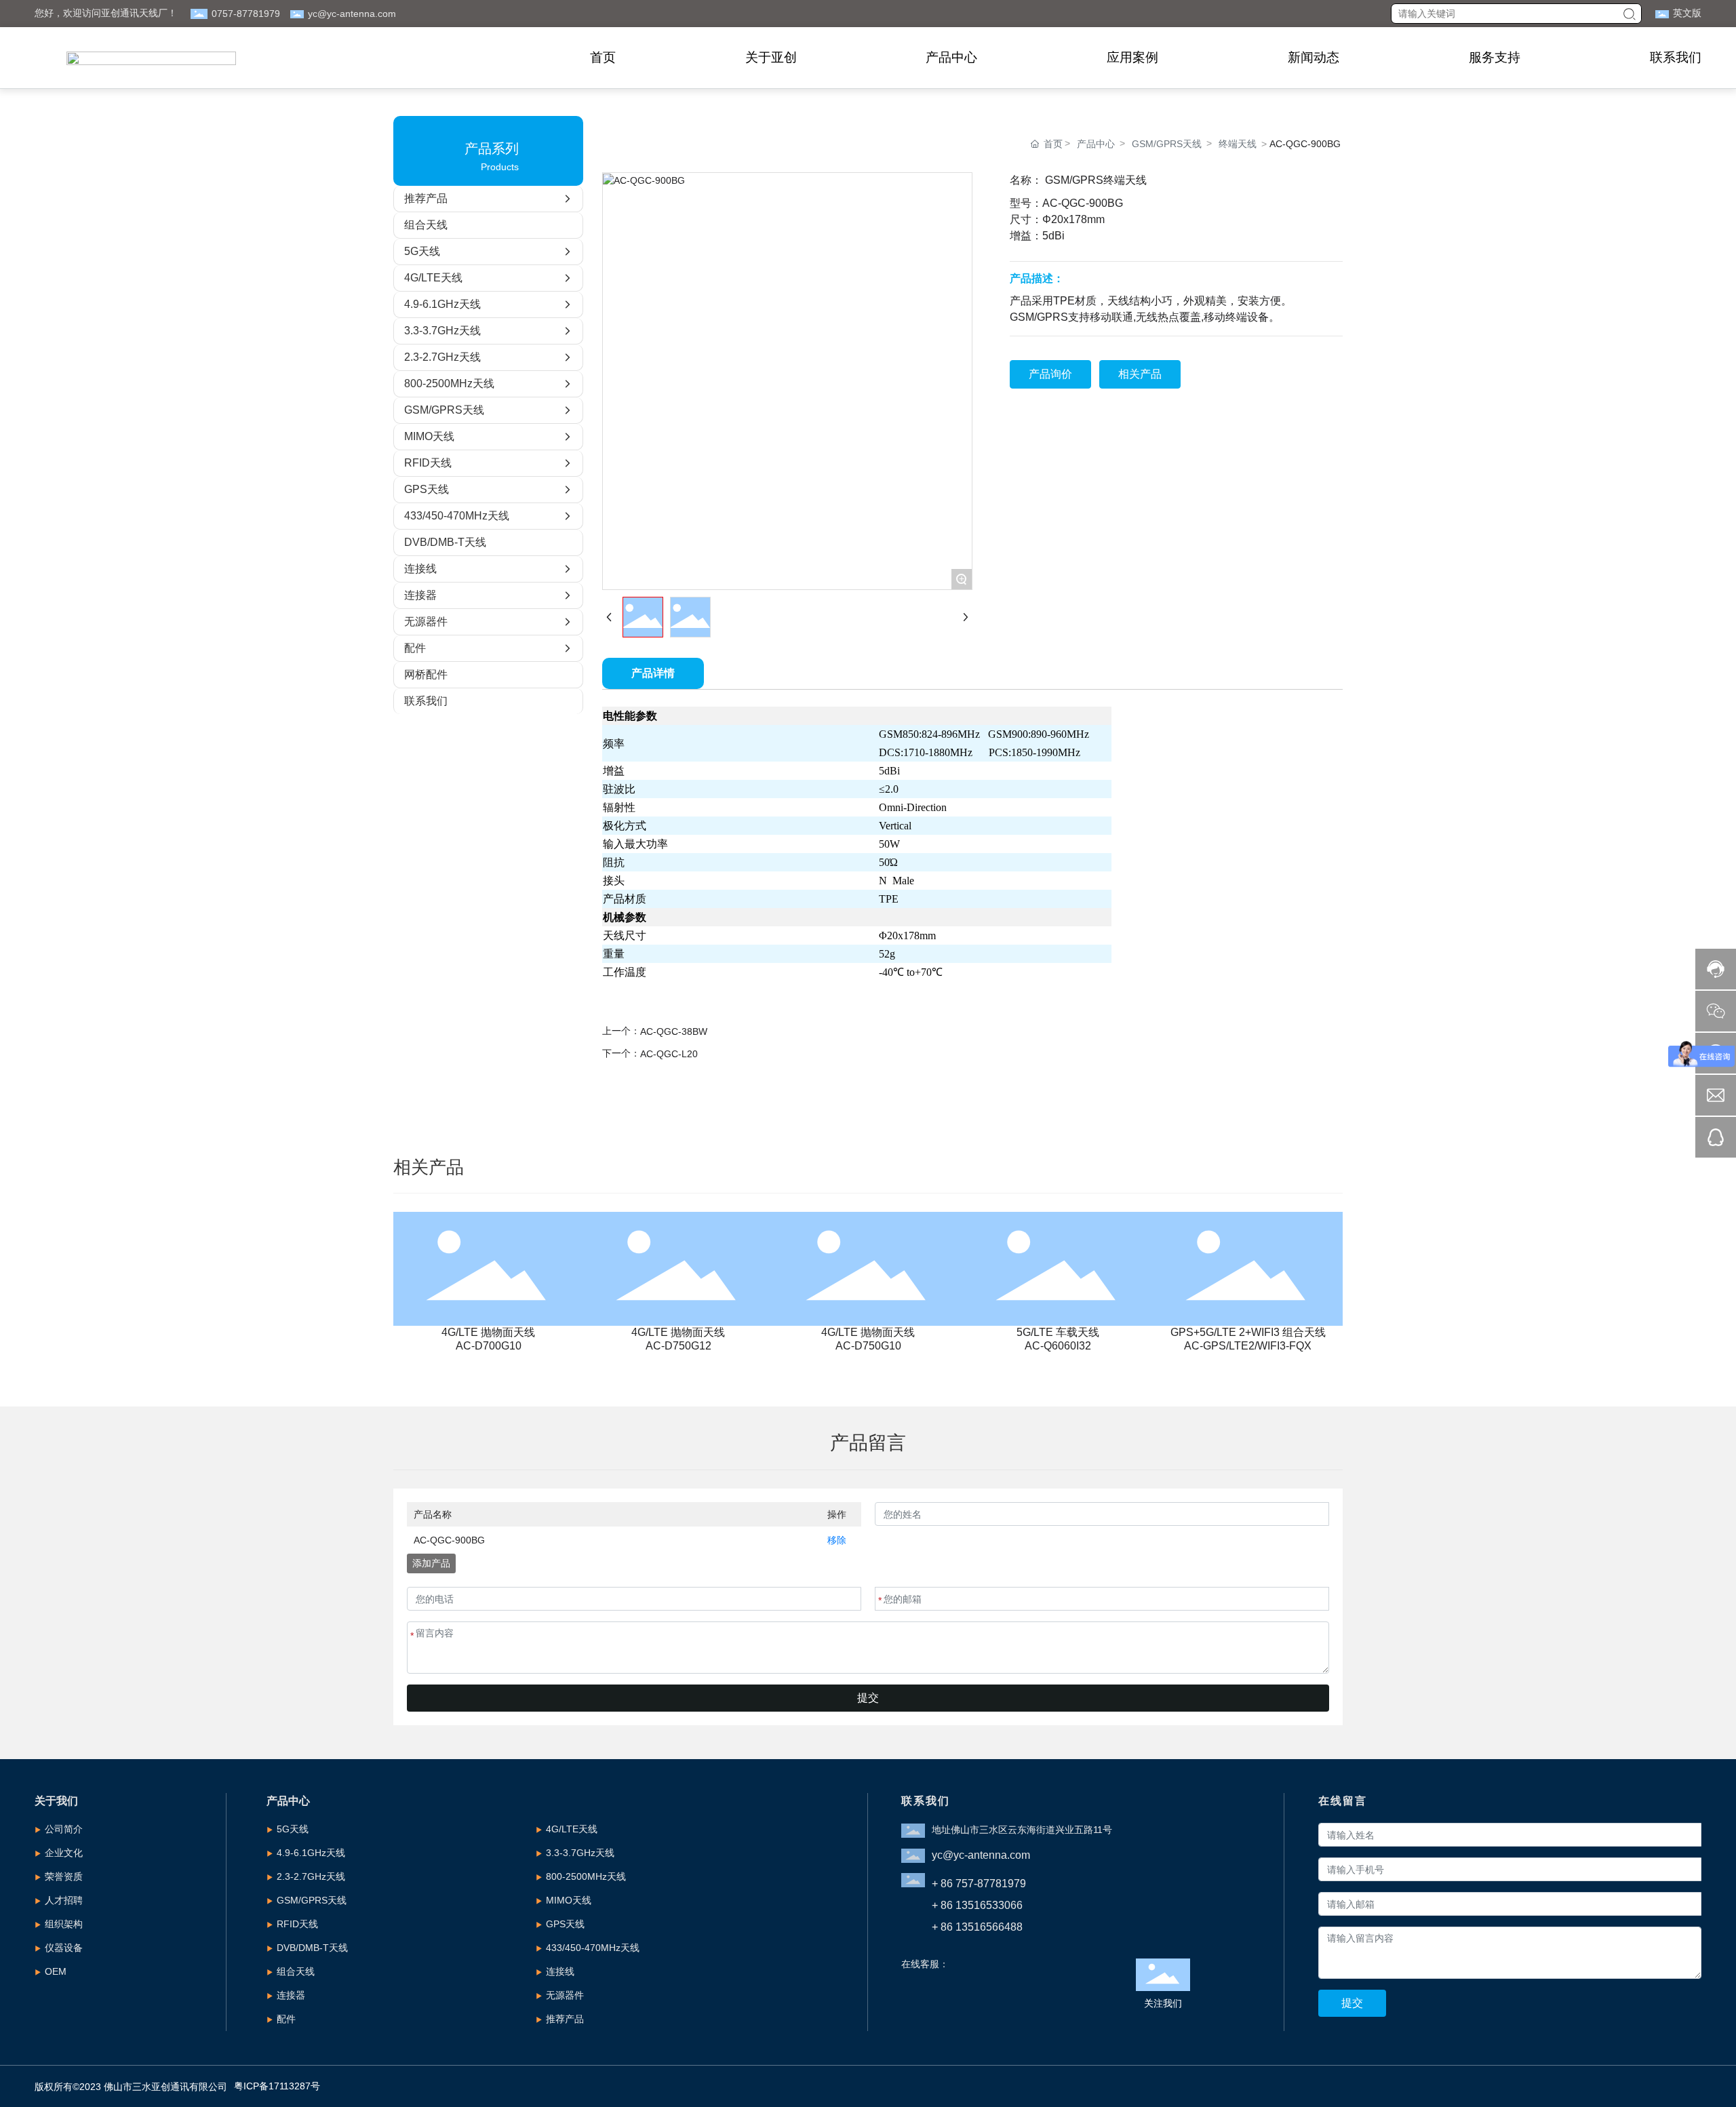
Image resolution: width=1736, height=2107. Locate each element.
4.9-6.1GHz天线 (311, 1853)
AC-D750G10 (868, 1346)
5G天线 (293, 1829)
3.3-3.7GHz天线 (580, 1853)
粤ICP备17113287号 (277, 2086)
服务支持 (1495, 57)
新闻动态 (1314, 57)
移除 (837, 1540)
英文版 (1687, 13)
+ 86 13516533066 (977, 1905)
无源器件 (565, 1995)
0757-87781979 (246, 14)
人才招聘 (64, 1900)
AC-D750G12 (678, 1346)
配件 (286, 2019)
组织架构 (64, 1924)
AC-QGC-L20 (669, 1054)
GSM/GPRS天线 (1167, 144)
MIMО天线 (569, 1900)
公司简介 (64, 1829)
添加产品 (431, 1563)
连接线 (560, 1971)
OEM (56, 1971)
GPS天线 (565, 1924)
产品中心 (951, 57)
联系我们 (1676, 57)
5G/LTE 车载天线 (1058, 1332)
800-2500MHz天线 (586, 1876)
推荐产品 (565, 2019)
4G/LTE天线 (572, 1829)
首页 (603, 57)
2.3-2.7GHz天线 (311, 1876)
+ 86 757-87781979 (979, 1884)
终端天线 (1238, 144)
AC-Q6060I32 (1058, 1346)
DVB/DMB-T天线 (312, 1948)
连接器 (291, 1995)
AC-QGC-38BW (674, 1031)
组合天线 (296, 1971)
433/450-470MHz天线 (593, 1948)
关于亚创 (771, 57)
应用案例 (1132, 57)
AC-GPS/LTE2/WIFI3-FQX (1248, 1346)
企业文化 (64, 1853)
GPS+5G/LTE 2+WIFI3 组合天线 (1248, 1332)
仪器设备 (64, 1948)
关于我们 (56, 1801)
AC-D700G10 (489, 1346)
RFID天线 (297, 1924)
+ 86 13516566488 (977, 1927)
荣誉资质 (64, 1876)
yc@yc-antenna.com (352, 14)
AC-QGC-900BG (449, 1540)
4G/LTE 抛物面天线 (488, 1332)
